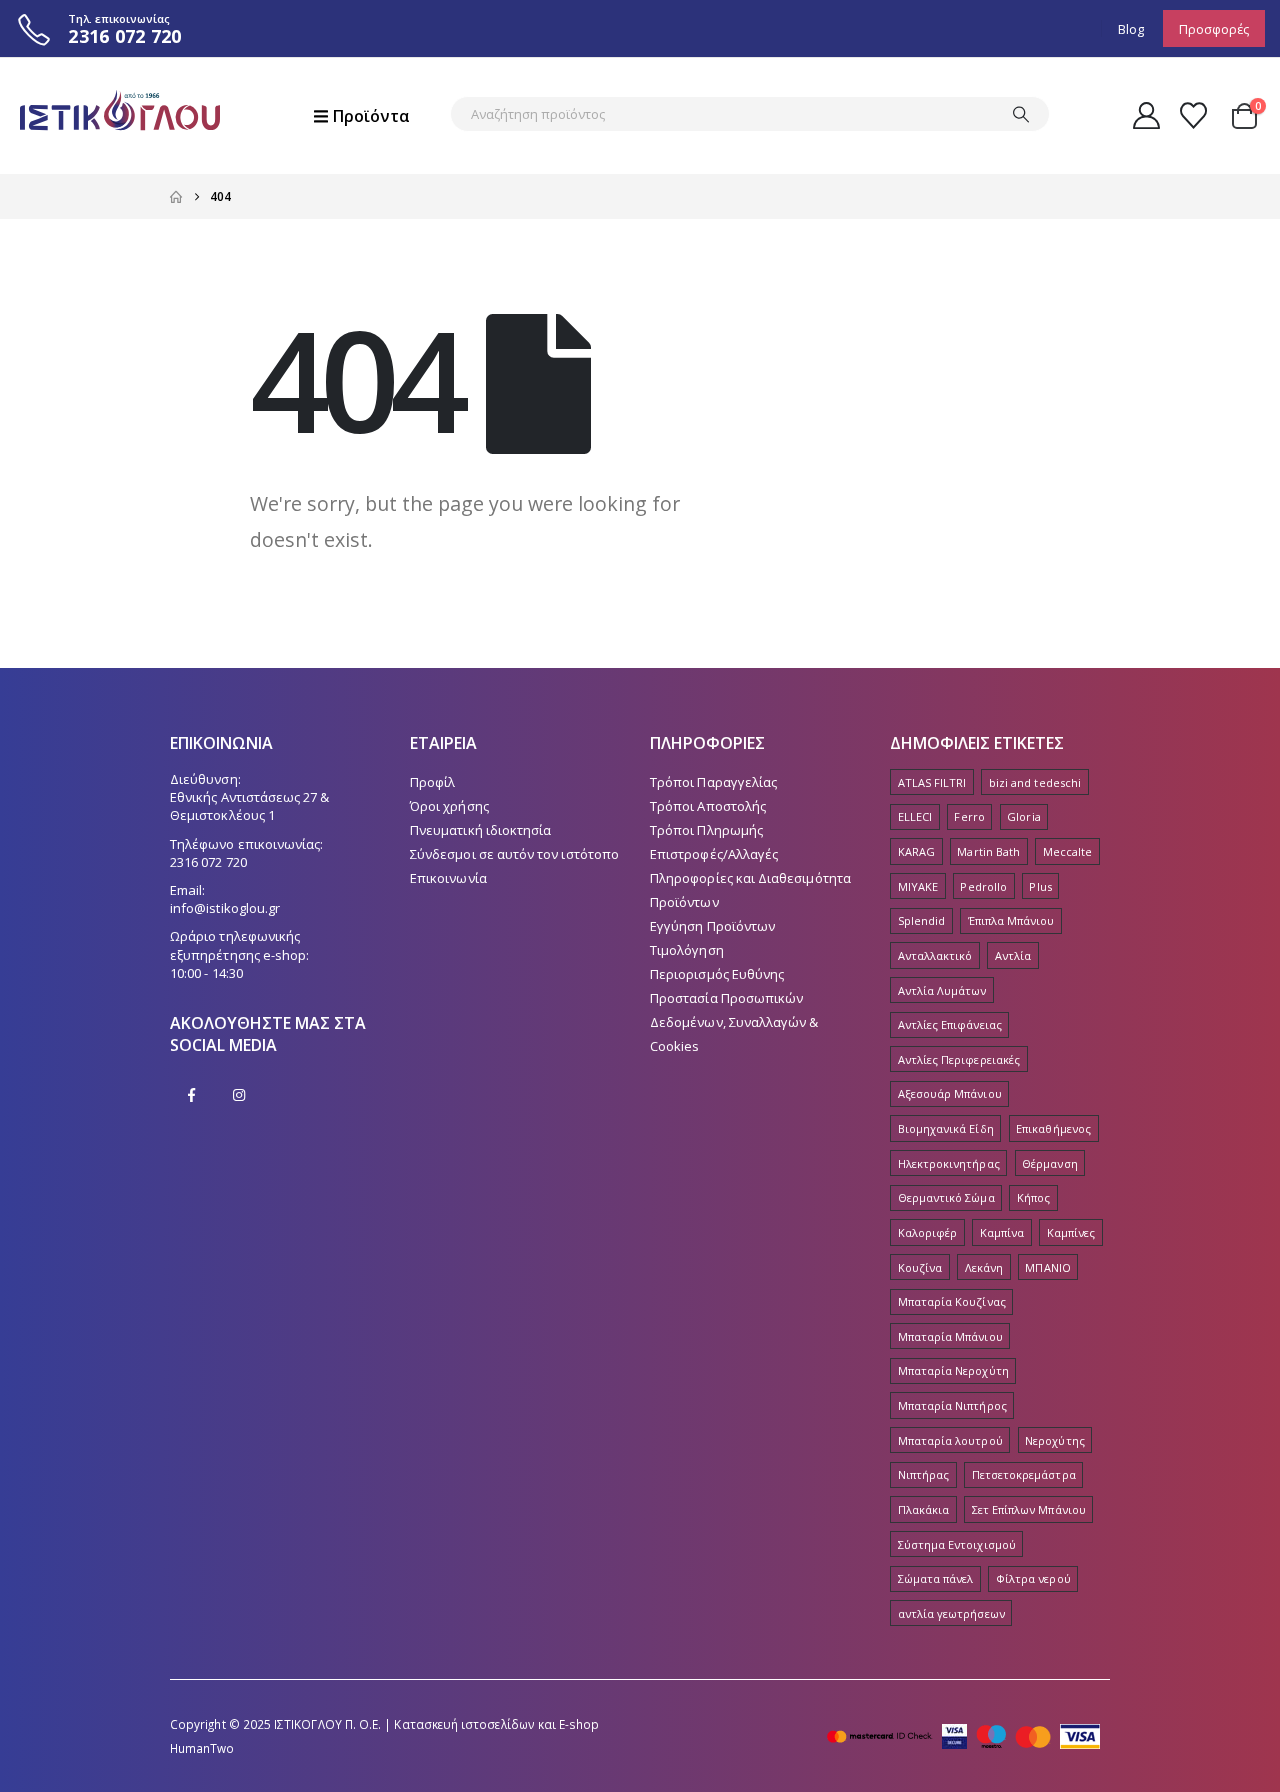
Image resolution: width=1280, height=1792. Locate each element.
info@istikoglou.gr (225, 908)
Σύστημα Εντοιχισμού (957, 1544)
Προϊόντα (371, 116)
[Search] (1021, 114)
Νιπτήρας (924, 1474)
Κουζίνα (920, 1267)
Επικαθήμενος (1053, 1128)
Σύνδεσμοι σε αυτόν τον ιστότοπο (514, 854)
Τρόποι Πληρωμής (706, 830)
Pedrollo (983, 886)
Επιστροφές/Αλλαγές (714, 854)
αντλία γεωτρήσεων (951, 1613)
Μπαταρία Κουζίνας (952, 1301)
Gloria (1023, 816)
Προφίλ (432, 782)
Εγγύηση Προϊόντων (712, 926)
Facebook (192, 1095)
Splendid (922, 920)
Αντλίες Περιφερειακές (959, 1059)
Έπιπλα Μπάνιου (1011, 920)
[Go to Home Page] (176, 197)
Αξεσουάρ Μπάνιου (950, 1093)
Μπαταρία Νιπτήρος (952, 1405)
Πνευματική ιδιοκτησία (480, 830)
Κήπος (1033, 1197)
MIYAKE (918, 886)
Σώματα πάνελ (936, 1578)
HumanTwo (202, 1748)
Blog (1131, 29)
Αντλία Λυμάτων (942, 990)
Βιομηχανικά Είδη (946, 1128)
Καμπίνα (1002, 1232)
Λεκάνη (984, 1267)
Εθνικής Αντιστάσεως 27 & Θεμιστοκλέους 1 (250, 806)
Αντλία (1013, 955)
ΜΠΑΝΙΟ (1047, 1267)
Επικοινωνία (448, 878)
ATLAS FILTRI (932, 782)
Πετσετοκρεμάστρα (1024, 1474)
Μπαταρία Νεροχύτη (953, 1370)
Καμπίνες (1071, 1232)
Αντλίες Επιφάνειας (950, 1024)
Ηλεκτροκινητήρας (949, 1163)
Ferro (969, 816)
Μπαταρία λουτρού (950, 1440)
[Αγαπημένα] (1194, 115)
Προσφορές (1214, 29)
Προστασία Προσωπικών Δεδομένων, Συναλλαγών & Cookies (734, 1022)
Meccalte (1068, 851)
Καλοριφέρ (928, 1232)
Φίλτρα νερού (1033, 1578)
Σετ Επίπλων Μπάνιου (1029, 1509)
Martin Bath (988, 851)
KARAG (916, 851)
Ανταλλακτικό (935, 955)
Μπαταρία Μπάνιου (950, 1336)
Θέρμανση (1050, 1163)
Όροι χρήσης (449, 806)
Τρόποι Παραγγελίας (713, 782)
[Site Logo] (120, 115)
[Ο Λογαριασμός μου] (1146, 115)
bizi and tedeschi (1035, 782)
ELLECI (915, 816)
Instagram (239, 1095)
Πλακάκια (924, 1509)
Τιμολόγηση (687, 950)
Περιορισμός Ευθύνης (717, 974)
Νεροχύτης (1055, 1440)
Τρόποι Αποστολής (708, 806)
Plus (1040, 886)
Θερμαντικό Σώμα (946, 1197)
